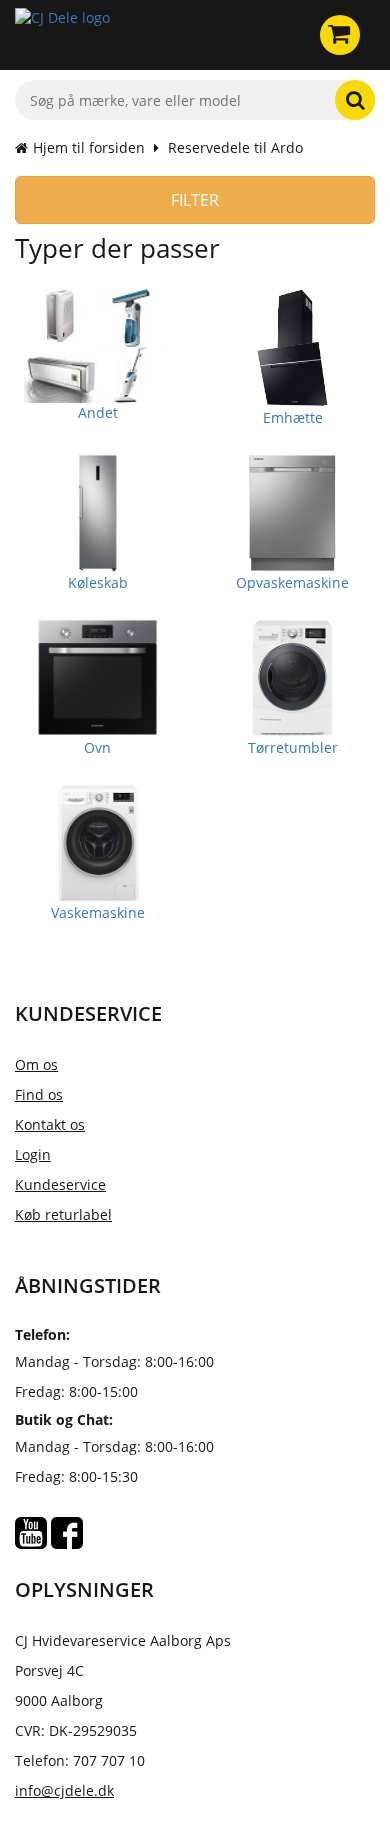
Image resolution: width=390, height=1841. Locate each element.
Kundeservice (60, 1184)
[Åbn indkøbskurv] (340, 35)
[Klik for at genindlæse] (62, 35)
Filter (195, 200)
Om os (36, 1064)
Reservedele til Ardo (235, 147)
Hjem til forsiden (89, 147)
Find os (39, 1094)
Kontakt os (50, 1124)
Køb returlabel (63, 1214)
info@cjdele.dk (64, 1790)
